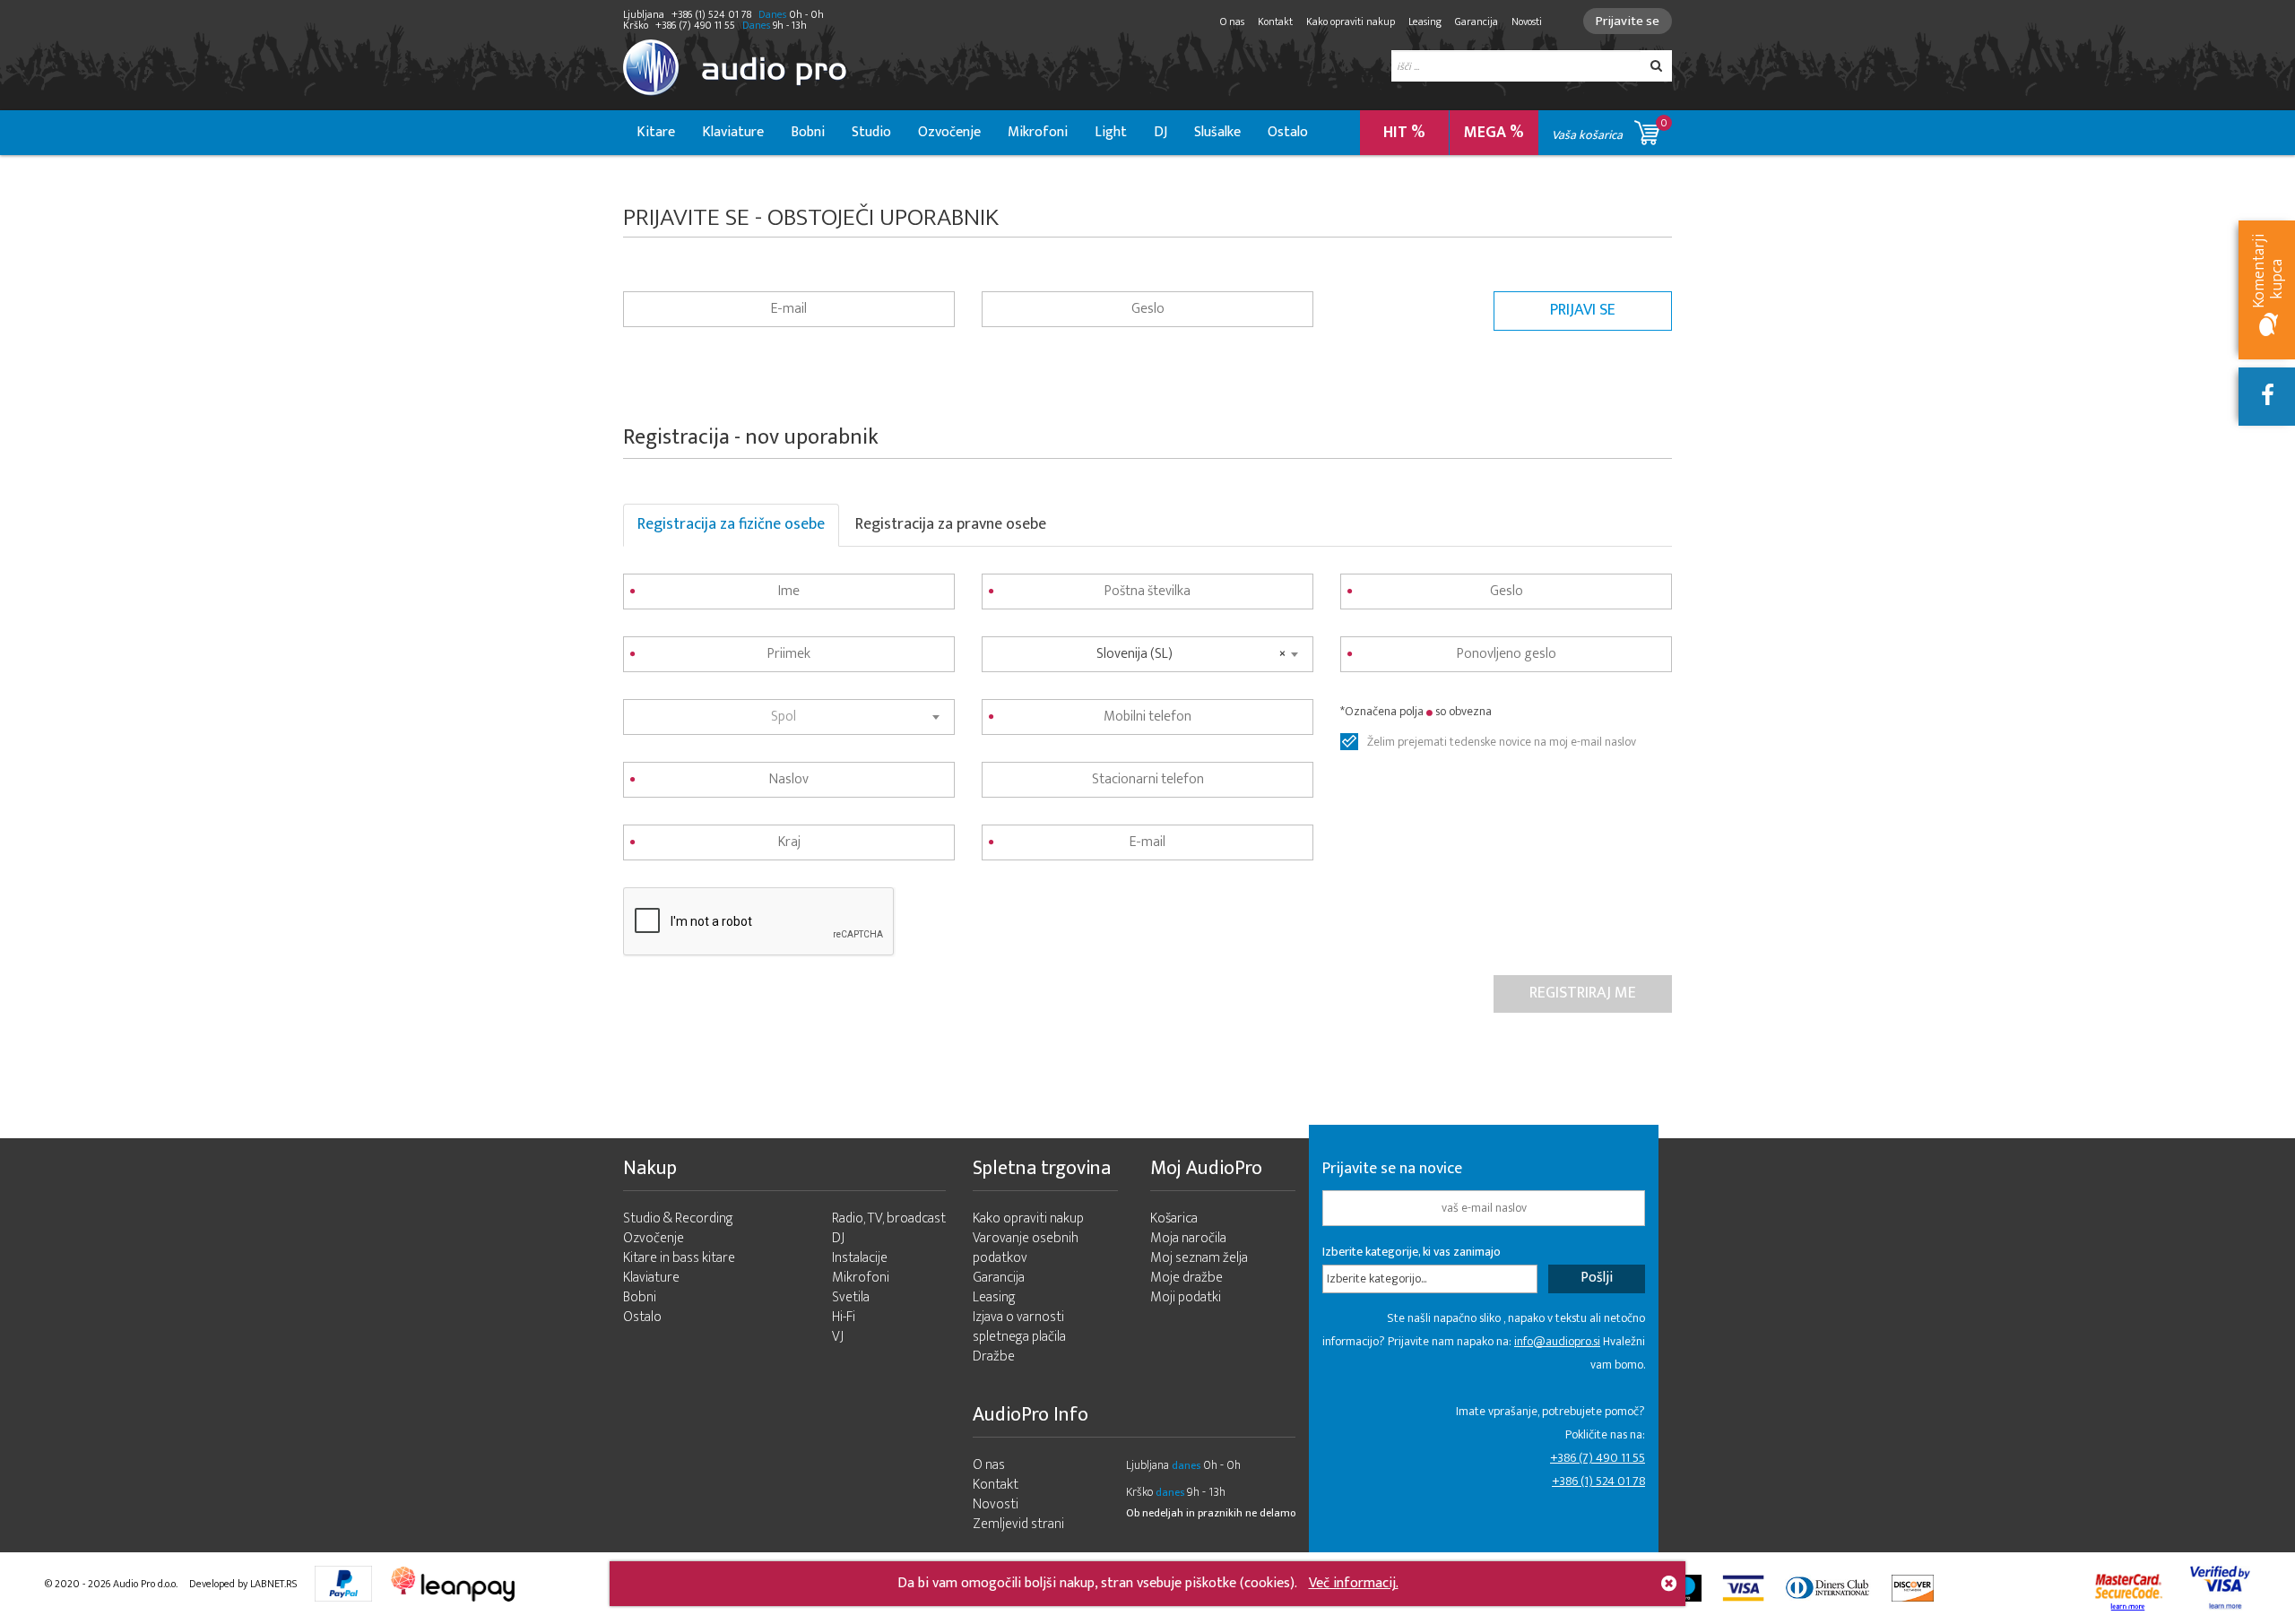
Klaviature (733, 132)
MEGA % (1494, 133)
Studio (871, 132)
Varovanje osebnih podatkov (1026, 1248)
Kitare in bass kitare (679, 1258)
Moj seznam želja (1199, 1258)
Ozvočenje (949, 132)
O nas (1232, 22)
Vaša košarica (1610, 130)
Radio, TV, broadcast (889, 1218)
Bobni (808, 132)
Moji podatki (1186, 1297)
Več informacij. (1354, 1583)
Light (1111, 132)
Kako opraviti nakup (1351, 22)
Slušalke (1217, 132)
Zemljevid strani (1018, 1524)
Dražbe (994, 1356)
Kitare (656, 132)
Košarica (1174, 1218)
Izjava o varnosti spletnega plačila (1019, 1327)
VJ (838, 1337)
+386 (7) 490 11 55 (1598, 1458)
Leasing (1425, 22)
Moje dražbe (1186, 1278)
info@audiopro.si (1557, 1341)
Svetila (851, 1297)
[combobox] (789, 717)
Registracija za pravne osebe (951, 524)
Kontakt (1275, 22)
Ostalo (1288, 132)
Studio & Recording (678, 1218)
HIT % (1404, 133)
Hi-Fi (844, 1317)
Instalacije (860, 1258)
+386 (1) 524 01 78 (1598, 1481)
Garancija (1477, 22)
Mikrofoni (1038, 132)
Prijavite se (1628, 21)
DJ (1160, 132)
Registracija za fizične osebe (731, 524)
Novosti (1527, 22)
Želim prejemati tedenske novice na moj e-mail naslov (1502, 742)
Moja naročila (1188, 1238)
